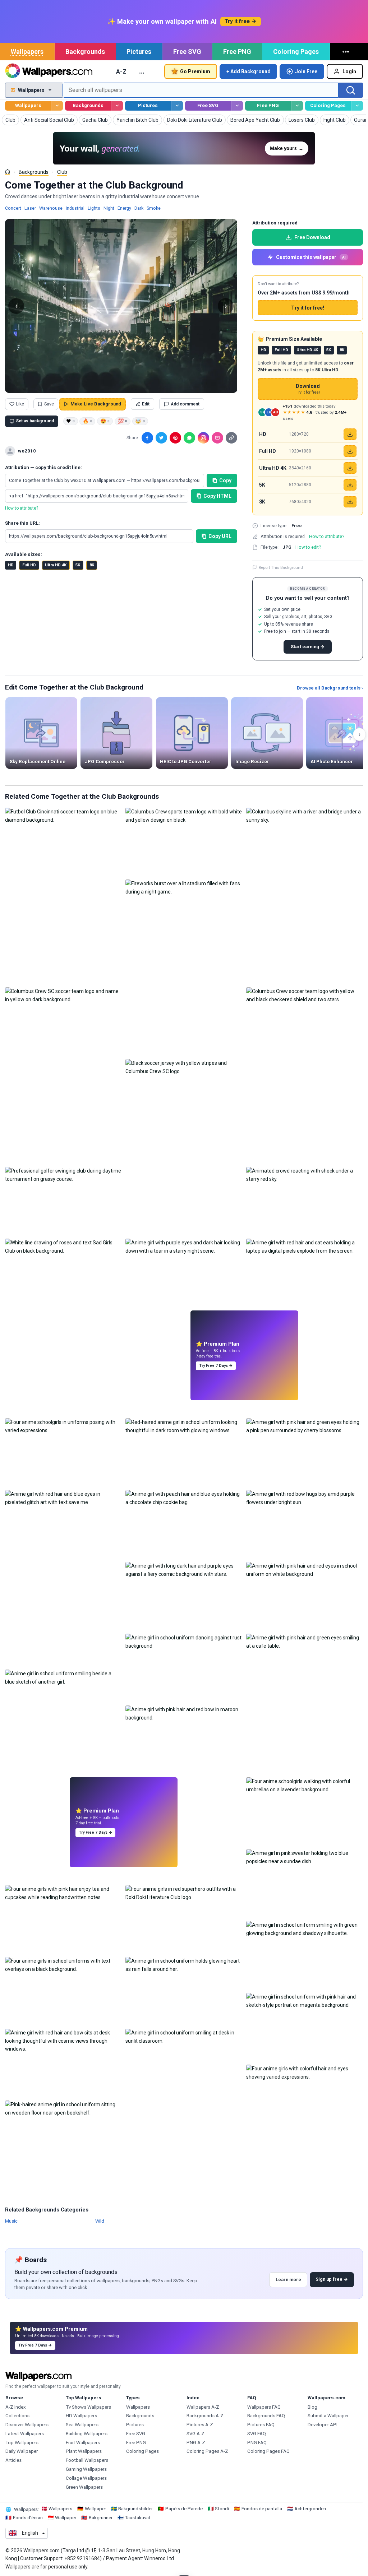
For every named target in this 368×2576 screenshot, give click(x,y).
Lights (94, 208)
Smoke (154, 208)
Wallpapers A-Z (203, 2407)
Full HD (29, 565)
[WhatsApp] (189, 438)
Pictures (139, 52)
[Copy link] (231, 438)
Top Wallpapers (22, 2443)
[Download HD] (350, 434)
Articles (13, 2460)
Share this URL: (22, 523)
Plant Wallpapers (84, 2451)
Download (308, 389)
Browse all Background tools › (330, 688)
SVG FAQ (257, 2434)
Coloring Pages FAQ (268, 2451)
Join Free (306, 71)
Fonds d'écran (28, 2518)
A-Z (121, 71)
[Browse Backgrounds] (117, 106)
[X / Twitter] (161, 438)
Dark (139, 208)
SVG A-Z (195, 2434)
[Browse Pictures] (177, 106)
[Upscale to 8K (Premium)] (350, 502)
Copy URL (220, 536)
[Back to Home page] (49, 71)
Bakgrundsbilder (135, 2509)
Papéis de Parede (184, 2509)
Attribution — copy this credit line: (43, 467)
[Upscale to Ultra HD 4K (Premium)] (350, 468)
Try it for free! (308, 308)
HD (11, 565)
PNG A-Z (196, 2443)
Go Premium (195, 71)
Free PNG (237, 52)
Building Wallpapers (87, 2434)
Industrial (75, 208)
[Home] (8, 172)
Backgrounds (85, 52)
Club (62, 172)
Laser (30, 208)
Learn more (288, 2280)
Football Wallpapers (87, 2460)
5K (78, 565)
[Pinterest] (175, 438)
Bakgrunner (101, 2518)
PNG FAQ (257, 2443)
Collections (17, 2416)
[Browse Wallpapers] (57, 106)
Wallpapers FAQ (264, 2407)
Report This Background (281, 567)
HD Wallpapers (81, 2416)
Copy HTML (217, 496)
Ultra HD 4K (56, 565)
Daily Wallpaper (22, 2451)
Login (349, 71)
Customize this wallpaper (311, 257)
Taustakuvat (138, 2518)
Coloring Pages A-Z (207, 2451)
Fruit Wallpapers (83, 2443)
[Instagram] (203, 438)
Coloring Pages (296, 52)
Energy (124, 208)
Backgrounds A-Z (205, 2416)
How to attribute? (22, 508)
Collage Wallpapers (86, 2478)
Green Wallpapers (84, 2487)
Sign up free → (332, 2279)
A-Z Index (16, 2407)
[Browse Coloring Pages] (357, 106)
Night (109, 208)
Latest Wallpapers (25, 2434)
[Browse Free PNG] (297, 106)
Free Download (312, 237)
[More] (347, 52)
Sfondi (222, 2509)
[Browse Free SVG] (237, 106)
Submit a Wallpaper (328, 2416)
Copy (225, 481)
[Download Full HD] (350, 451)
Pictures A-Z (200, 2425)
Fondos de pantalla (262, 2509)
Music (11, 2221)
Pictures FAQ (261, 2425)
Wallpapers (27, 52)
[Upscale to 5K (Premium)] (350, 485)
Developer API (323, 2425)
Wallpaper (95, 2509)
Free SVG (187, 52)
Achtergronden (310, 2509)
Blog (312, 2407)
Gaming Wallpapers (86, 2469)
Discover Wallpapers (27, 2425)
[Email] (217, 438)
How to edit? (308, 547)
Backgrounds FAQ (266, 2416)
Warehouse (51, 208)
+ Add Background (249, 71)
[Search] (351, 90)
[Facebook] (147, 438)
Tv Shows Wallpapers (88, 2407)
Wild (100, 2221)
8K (92, 565)
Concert (13, 208)
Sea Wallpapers (82, 2425)
